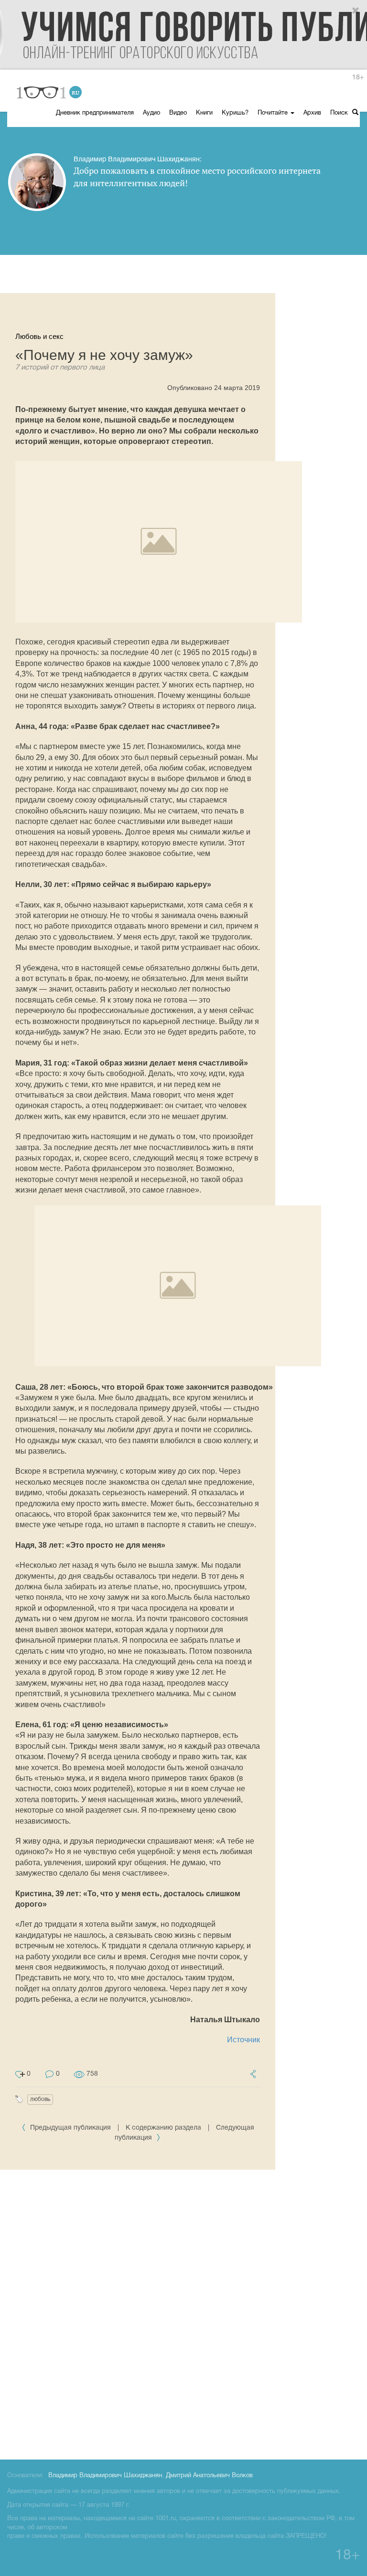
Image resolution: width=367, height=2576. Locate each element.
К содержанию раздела (163, 2128)
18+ (358, 78)
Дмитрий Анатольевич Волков (209, 2476)
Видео (178, 113)
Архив (312, 113)
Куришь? (235, 113)
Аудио (151, 113)
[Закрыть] (356, 11)
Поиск (340, 113)
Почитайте (274, 113)
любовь (40, 2099)
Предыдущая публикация (70, 2128)
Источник (243, 2040)
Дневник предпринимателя (95, 113)
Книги (204, 113)
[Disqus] (183, 2313)
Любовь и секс (39, 336)
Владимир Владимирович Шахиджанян (105, 2476)
